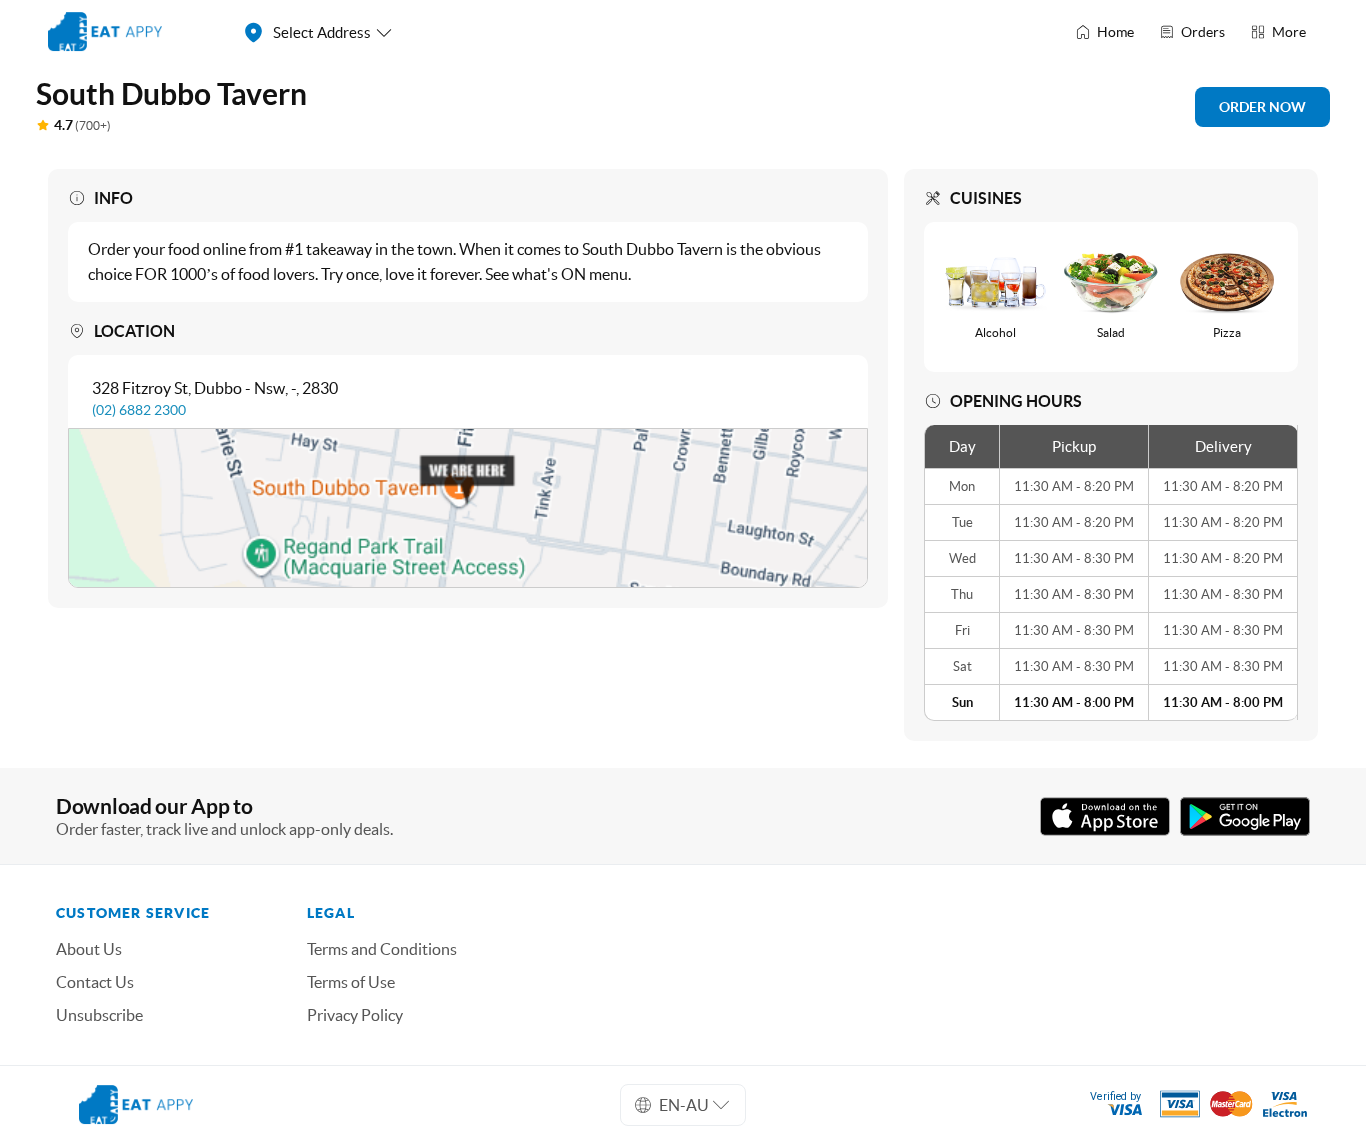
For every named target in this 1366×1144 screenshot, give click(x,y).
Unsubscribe (99, 1015)
